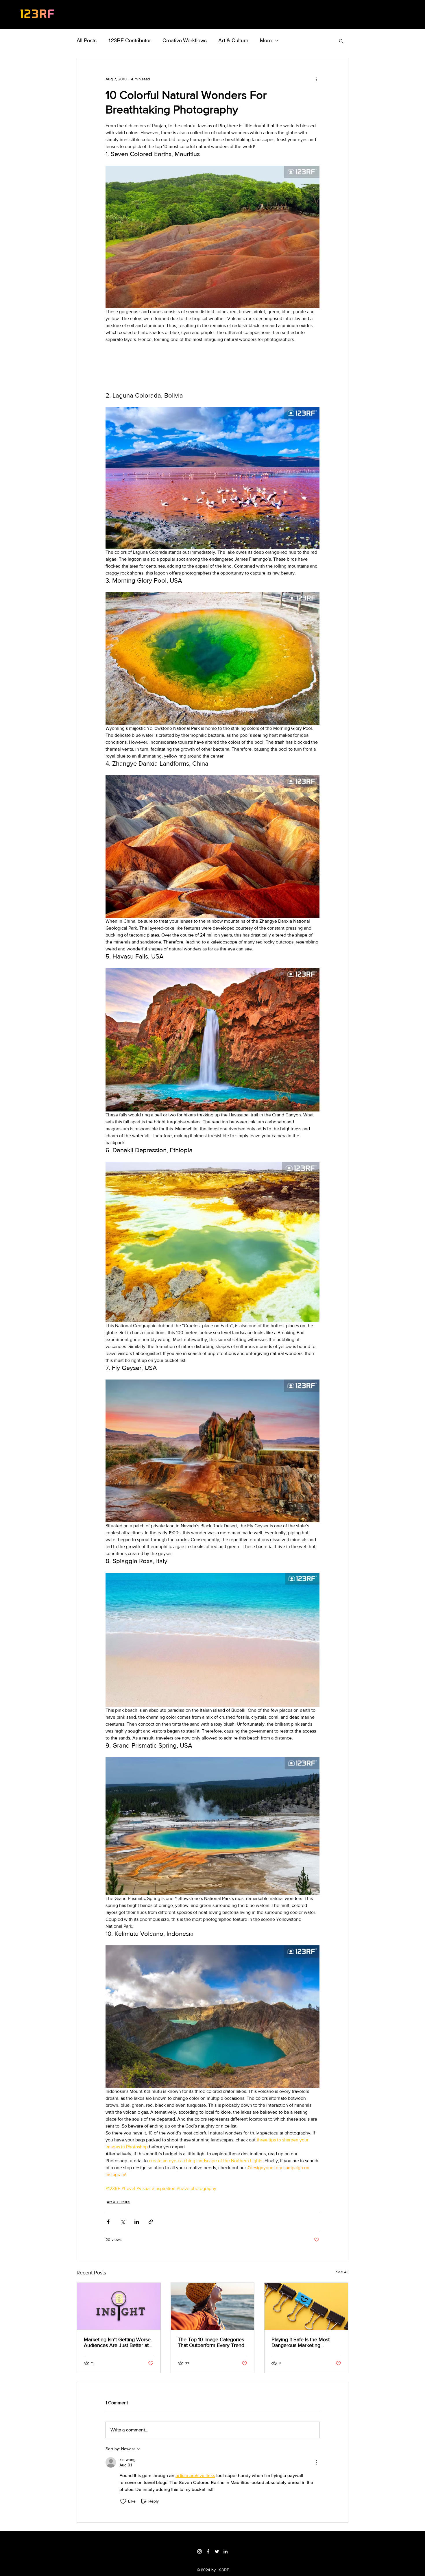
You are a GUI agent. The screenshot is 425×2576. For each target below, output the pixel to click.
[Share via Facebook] (108, 2222)
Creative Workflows (185, 40)
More (266, 40)
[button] (341, 40)
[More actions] (316, 79)
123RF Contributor (130, 40)
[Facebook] (208, 2551)
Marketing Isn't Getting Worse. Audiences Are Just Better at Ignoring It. (118, 2342)
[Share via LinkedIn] (137, 2222)
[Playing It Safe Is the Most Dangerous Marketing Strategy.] (306, 2306)
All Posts (87, 40)
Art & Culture (233, 40)
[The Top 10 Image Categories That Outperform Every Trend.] (213, 2306)
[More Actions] (316, 2462)
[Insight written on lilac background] (119, 2306)
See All (342, 2272)
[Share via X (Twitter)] (122, 2222)
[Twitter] (217, 2551)
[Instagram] (199, 2551)
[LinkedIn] (226, 2551)
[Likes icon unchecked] (123, 2501)
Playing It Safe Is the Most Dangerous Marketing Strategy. (301, 2342)
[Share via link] (151, 2222)
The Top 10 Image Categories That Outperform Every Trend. (212, 2342)
